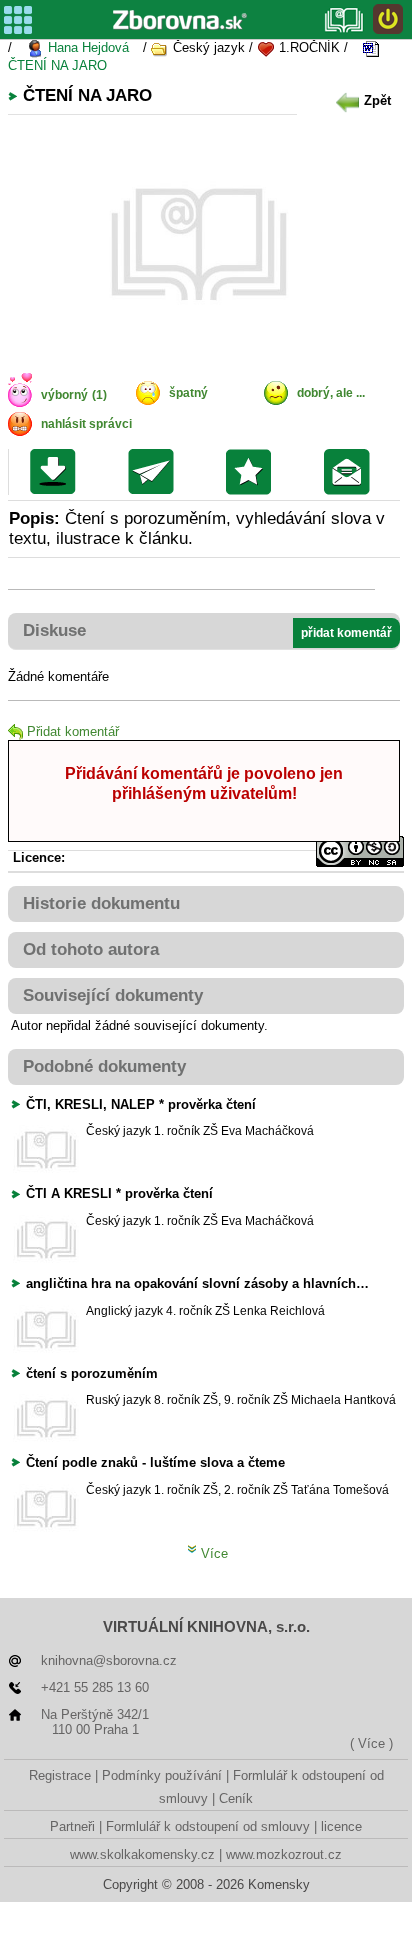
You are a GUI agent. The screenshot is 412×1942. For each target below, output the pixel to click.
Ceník (236, 1798)
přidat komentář (346, 633)
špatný (188, 393)
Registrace (60, 1775)
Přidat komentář (73, 731)
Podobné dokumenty (104, 1066)
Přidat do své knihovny (253, 472)
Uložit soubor (57, 472)
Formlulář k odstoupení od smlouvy (208, 1826)
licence (341, 1826)
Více (212, 1553)
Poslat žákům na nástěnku (351, 472)
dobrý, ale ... (331, 393)
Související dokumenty (113, 995)
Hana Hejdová (86, 47)
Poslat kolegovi (155, 472)
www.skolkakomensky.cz (142, 1854)
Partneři (72, 1826)
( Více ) (371, 1743)
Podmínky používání (162, 1775)
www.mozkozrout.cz (284, 1854)
